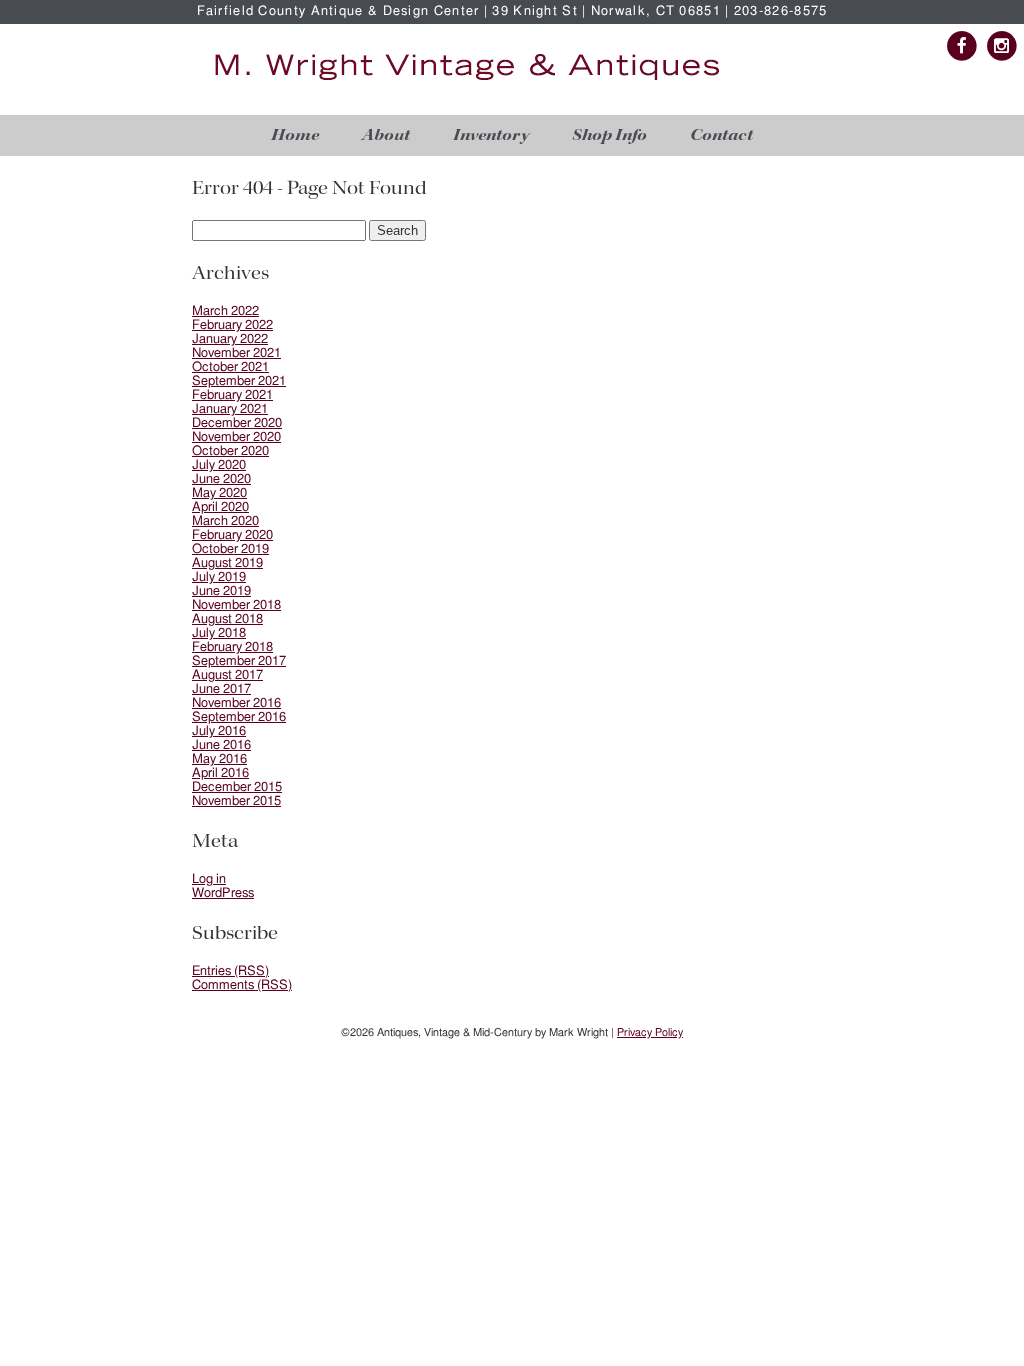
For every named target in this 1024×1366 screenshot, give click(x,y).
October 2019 (230, 549)
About (386, 135)
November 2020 (236, 437)
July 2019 (219, 577)
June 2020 (221, 479)
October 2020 (230, 451)
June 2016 (221, 745)
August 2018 (227, 619)
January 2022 (230, 339)
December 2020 (237, 423)
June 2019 (221, 591)
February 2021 (232, 395)
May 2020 (219, 493)
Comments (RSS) (242, 985)
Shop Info (609, 135)
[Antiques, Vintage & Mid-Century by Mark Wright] (467, 81)
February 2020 (232, 535)
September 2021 (239, 381)
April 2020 (220, 507)
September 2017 (239, 661)
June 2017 (221, 689)
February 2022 (232, 325)
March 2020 (225, 521)
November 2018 (236, 605)
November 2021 (236, 353)
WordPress (223, 893)
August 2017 (227, 675)
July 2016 (219, 731)
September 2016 (239, 717)
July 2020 (219, 465)
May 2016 (219, 759)
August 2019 (227, 563)
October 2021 (230, 367)
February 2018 (232, 647)
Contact (721, 135)
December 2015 (237, 787)
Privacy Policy (650, 1032)
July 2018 (219, 633)
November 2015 (236, 801)
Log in (209, 879)
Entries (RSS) (230, 971)
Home (295, 135)
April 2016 (220, 773)
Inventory (491, 135)
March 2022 (225, 311)
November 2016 (236, 703)
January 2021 (230, 409)
